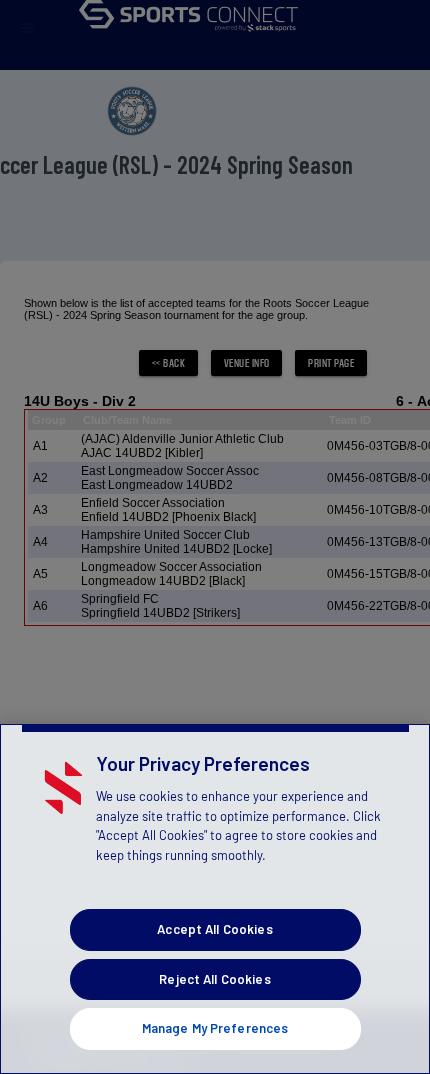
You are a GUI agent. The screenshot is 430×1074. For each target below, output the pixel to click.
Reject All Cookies (214, 979)
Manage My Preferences (215, 1028)
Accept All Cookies (214, 929)
